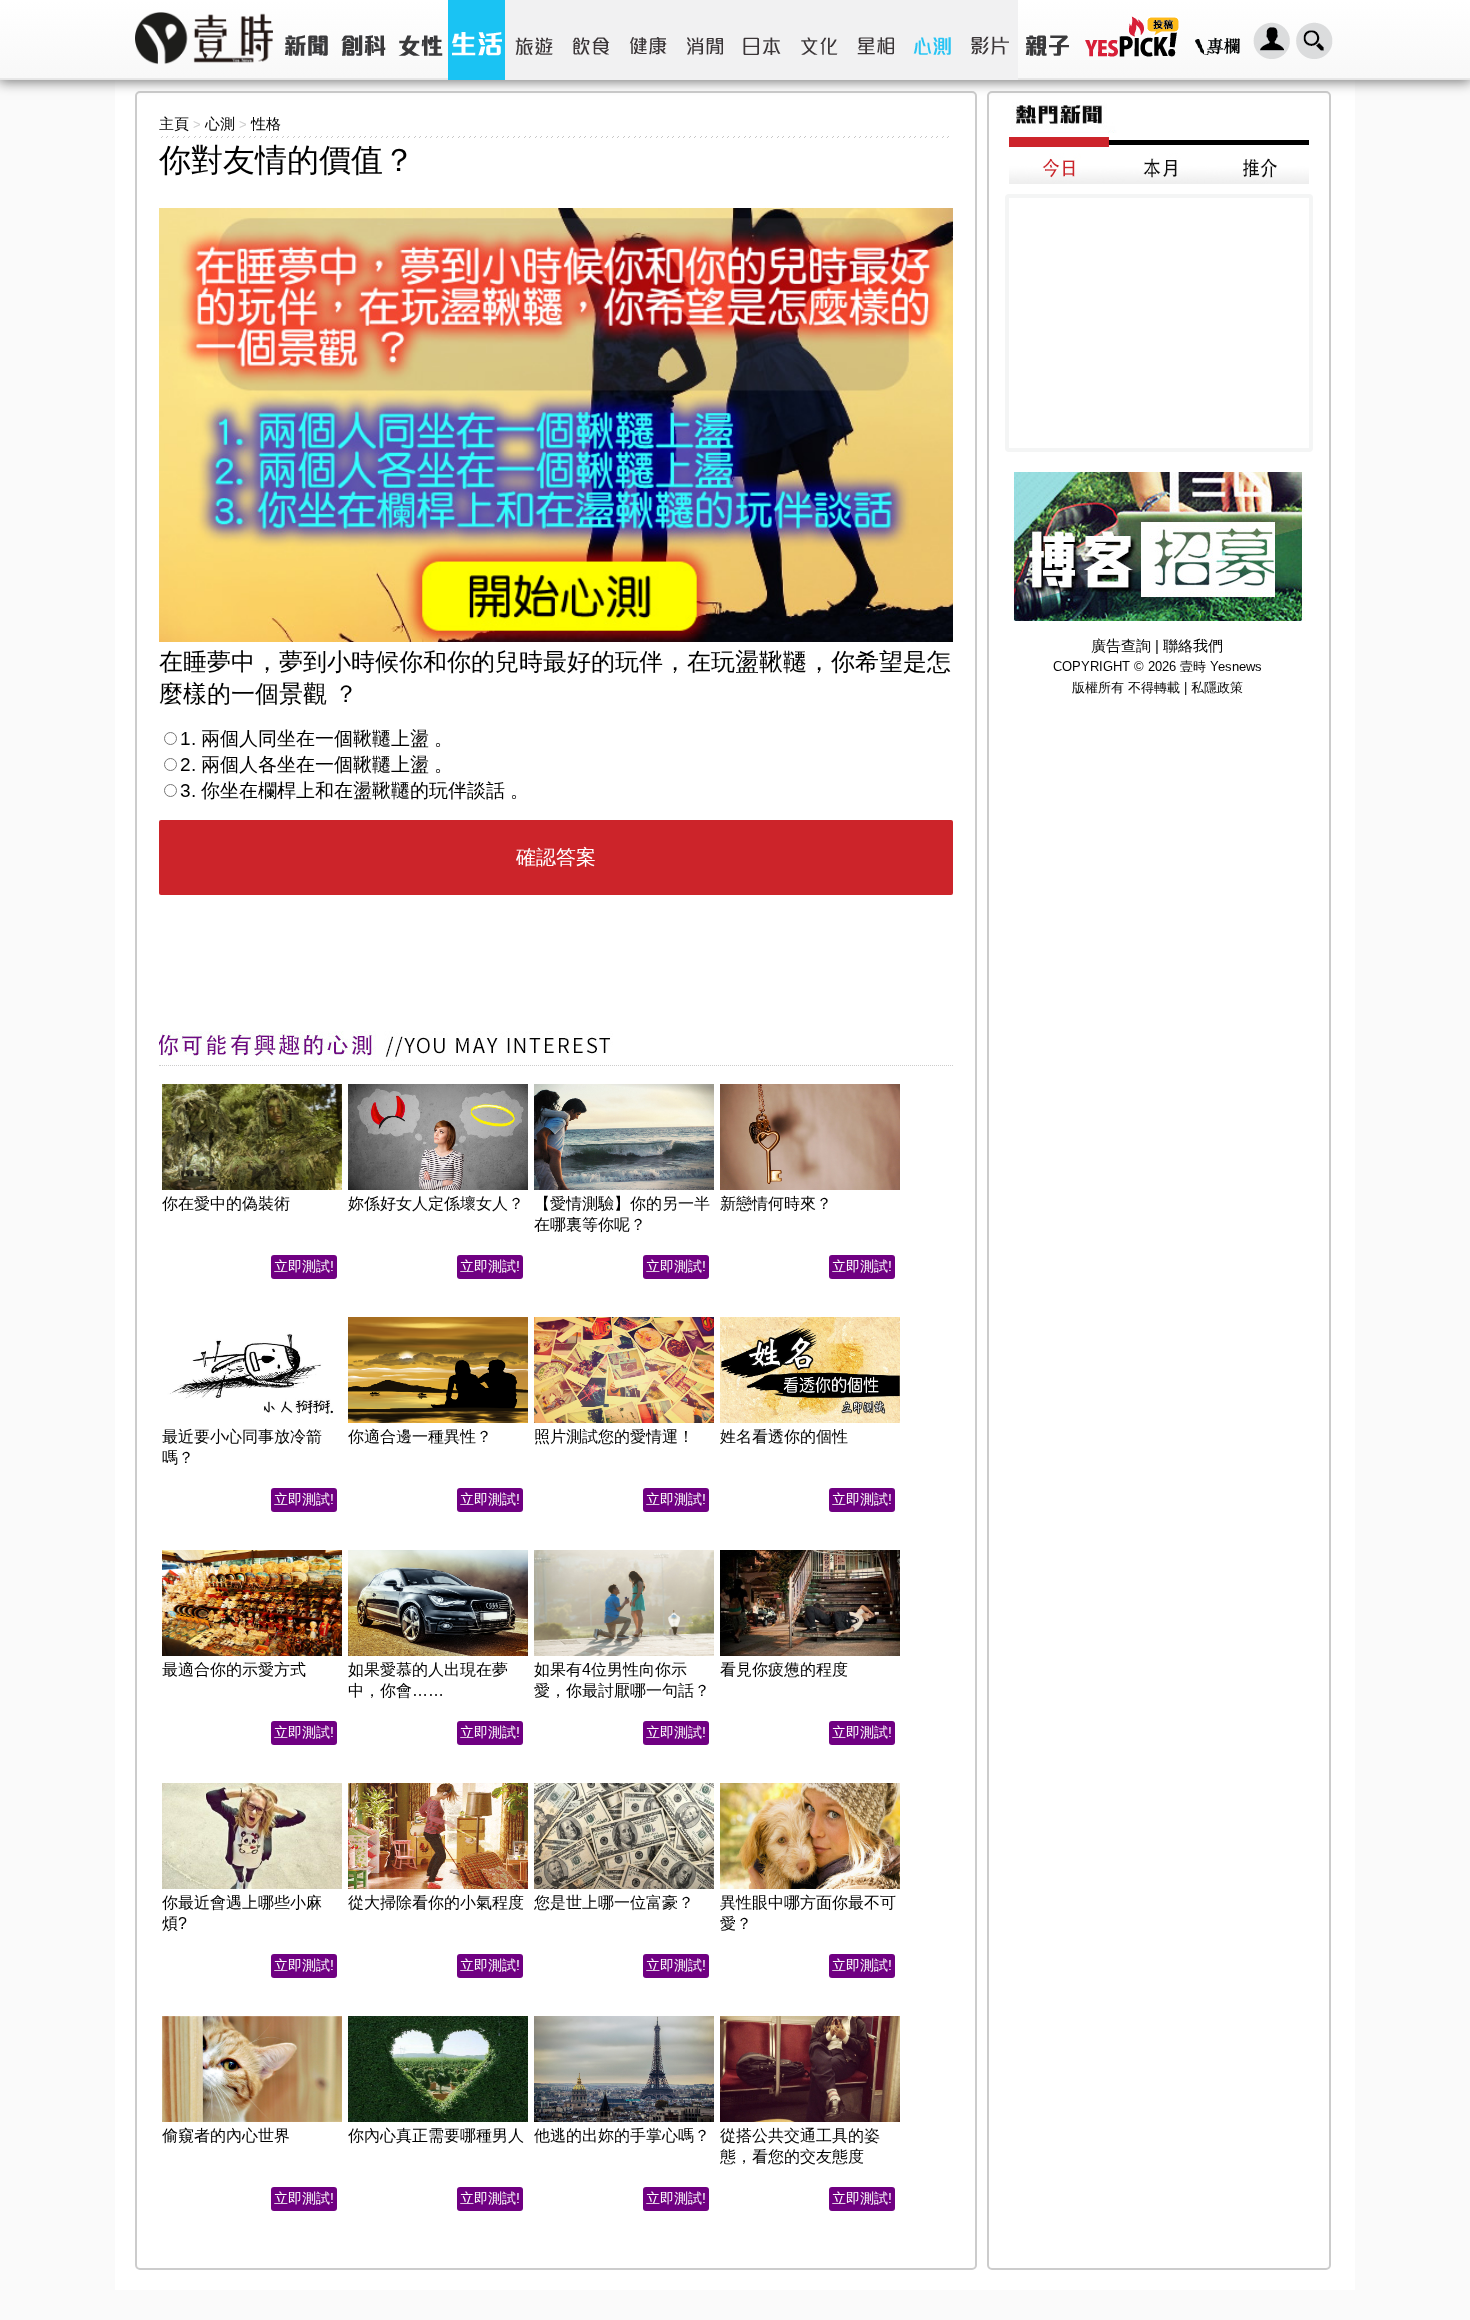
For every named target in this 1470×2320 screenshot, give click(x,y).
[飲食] (590, 40)
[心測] (932, 40)
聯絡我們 (1193, 645)
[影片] (989, 40)
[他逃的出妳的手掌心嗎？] (624, 2021)
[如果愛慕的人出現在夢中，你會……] (438, 1555)
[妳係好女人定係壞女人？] (438, 1089)
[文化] (818, 40)
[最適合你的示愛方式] (252, 1555)
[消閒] (704, 40)
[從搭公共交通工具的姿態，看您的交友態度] (810, 2021)
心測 (220, 123)
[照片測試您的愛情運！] (624, 1322)
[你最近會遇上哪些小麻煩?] (252, 1788)
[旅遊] (533, 40)
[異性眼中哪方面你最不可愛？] (810, 1788)
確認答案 (556, 857)
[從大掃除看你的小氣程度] (438, 1788)
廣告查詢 (1121, 645)
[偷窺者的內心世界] (252, 2021)
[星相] (875, 40)
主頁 (174, 123)
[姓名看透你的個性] (810, 1322)
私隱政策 (1217, 687)
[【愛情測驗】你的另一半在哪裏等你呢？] (624, 1089)
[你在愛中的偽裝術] (252, 1089)
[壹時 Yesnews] (204, 70)
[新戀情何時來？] (810, 1089)
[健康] (647, 40)
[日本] (761, 40)
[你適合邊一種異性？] (438, 1322)
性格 (266, 123)
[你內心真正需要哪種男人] (438, 2021)
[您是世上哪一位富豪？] (624, 1788)
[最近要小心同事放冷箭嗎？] (252, 1322)
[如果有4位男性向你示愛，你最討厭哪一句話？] (624, 1555)
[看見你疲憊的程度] (810, 1555)
